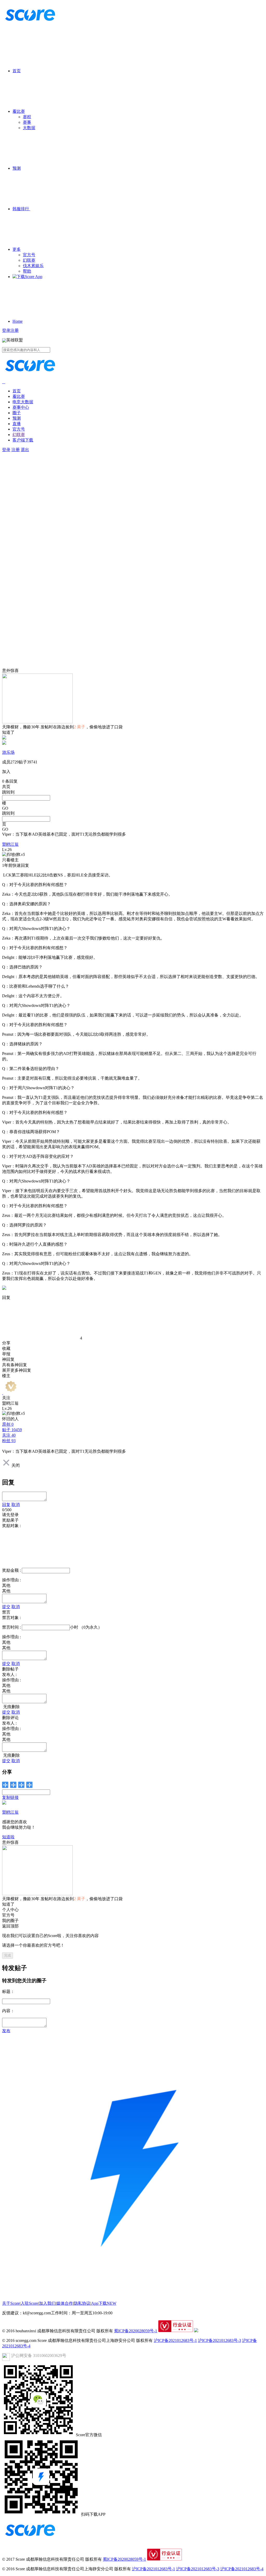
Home (18, 321)
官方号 (29, 255)
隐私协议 (82, 2303)
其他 (6, 1591)
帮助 (27, 271)
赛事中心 (21, 407)
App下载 (104, 2303)
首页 (17, 71)
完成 (8, 1955)
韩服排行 (21, 209)
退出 (25, 450)
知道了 (8, 732)
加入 (6, 772)
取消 (16, 1505)
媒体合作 (65, 2303)
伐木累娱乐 (33, 266)
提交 (6, 1607)
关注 (6, 1398)
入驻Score (29, 2303)
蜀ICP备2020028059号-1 (136, 2331)
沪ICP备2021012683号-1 (175, 2340)
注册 (15, 330)
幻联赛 (29, 260)
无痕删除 (11, 1707)
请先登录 (10, 1515)
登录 (6, 330)
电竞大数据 (23, 402)
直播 (17, 424)
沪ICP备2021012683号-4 (242, 2569)
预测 (17, 168)
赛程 (27, 117)
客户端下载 (23, 440)
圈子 (17, 413)
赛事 (27, 122)
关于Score (11, 2303)
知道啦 (8, 1837)
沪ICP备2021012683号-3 (220, 2340)
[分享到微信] (5, 1785)
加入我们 (47, 2303)
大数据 (29, 128)
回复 (6, 1505)
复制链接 (10, 1797)
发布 (6, 2031)
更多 (17, 249)
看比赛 (19, 111)
